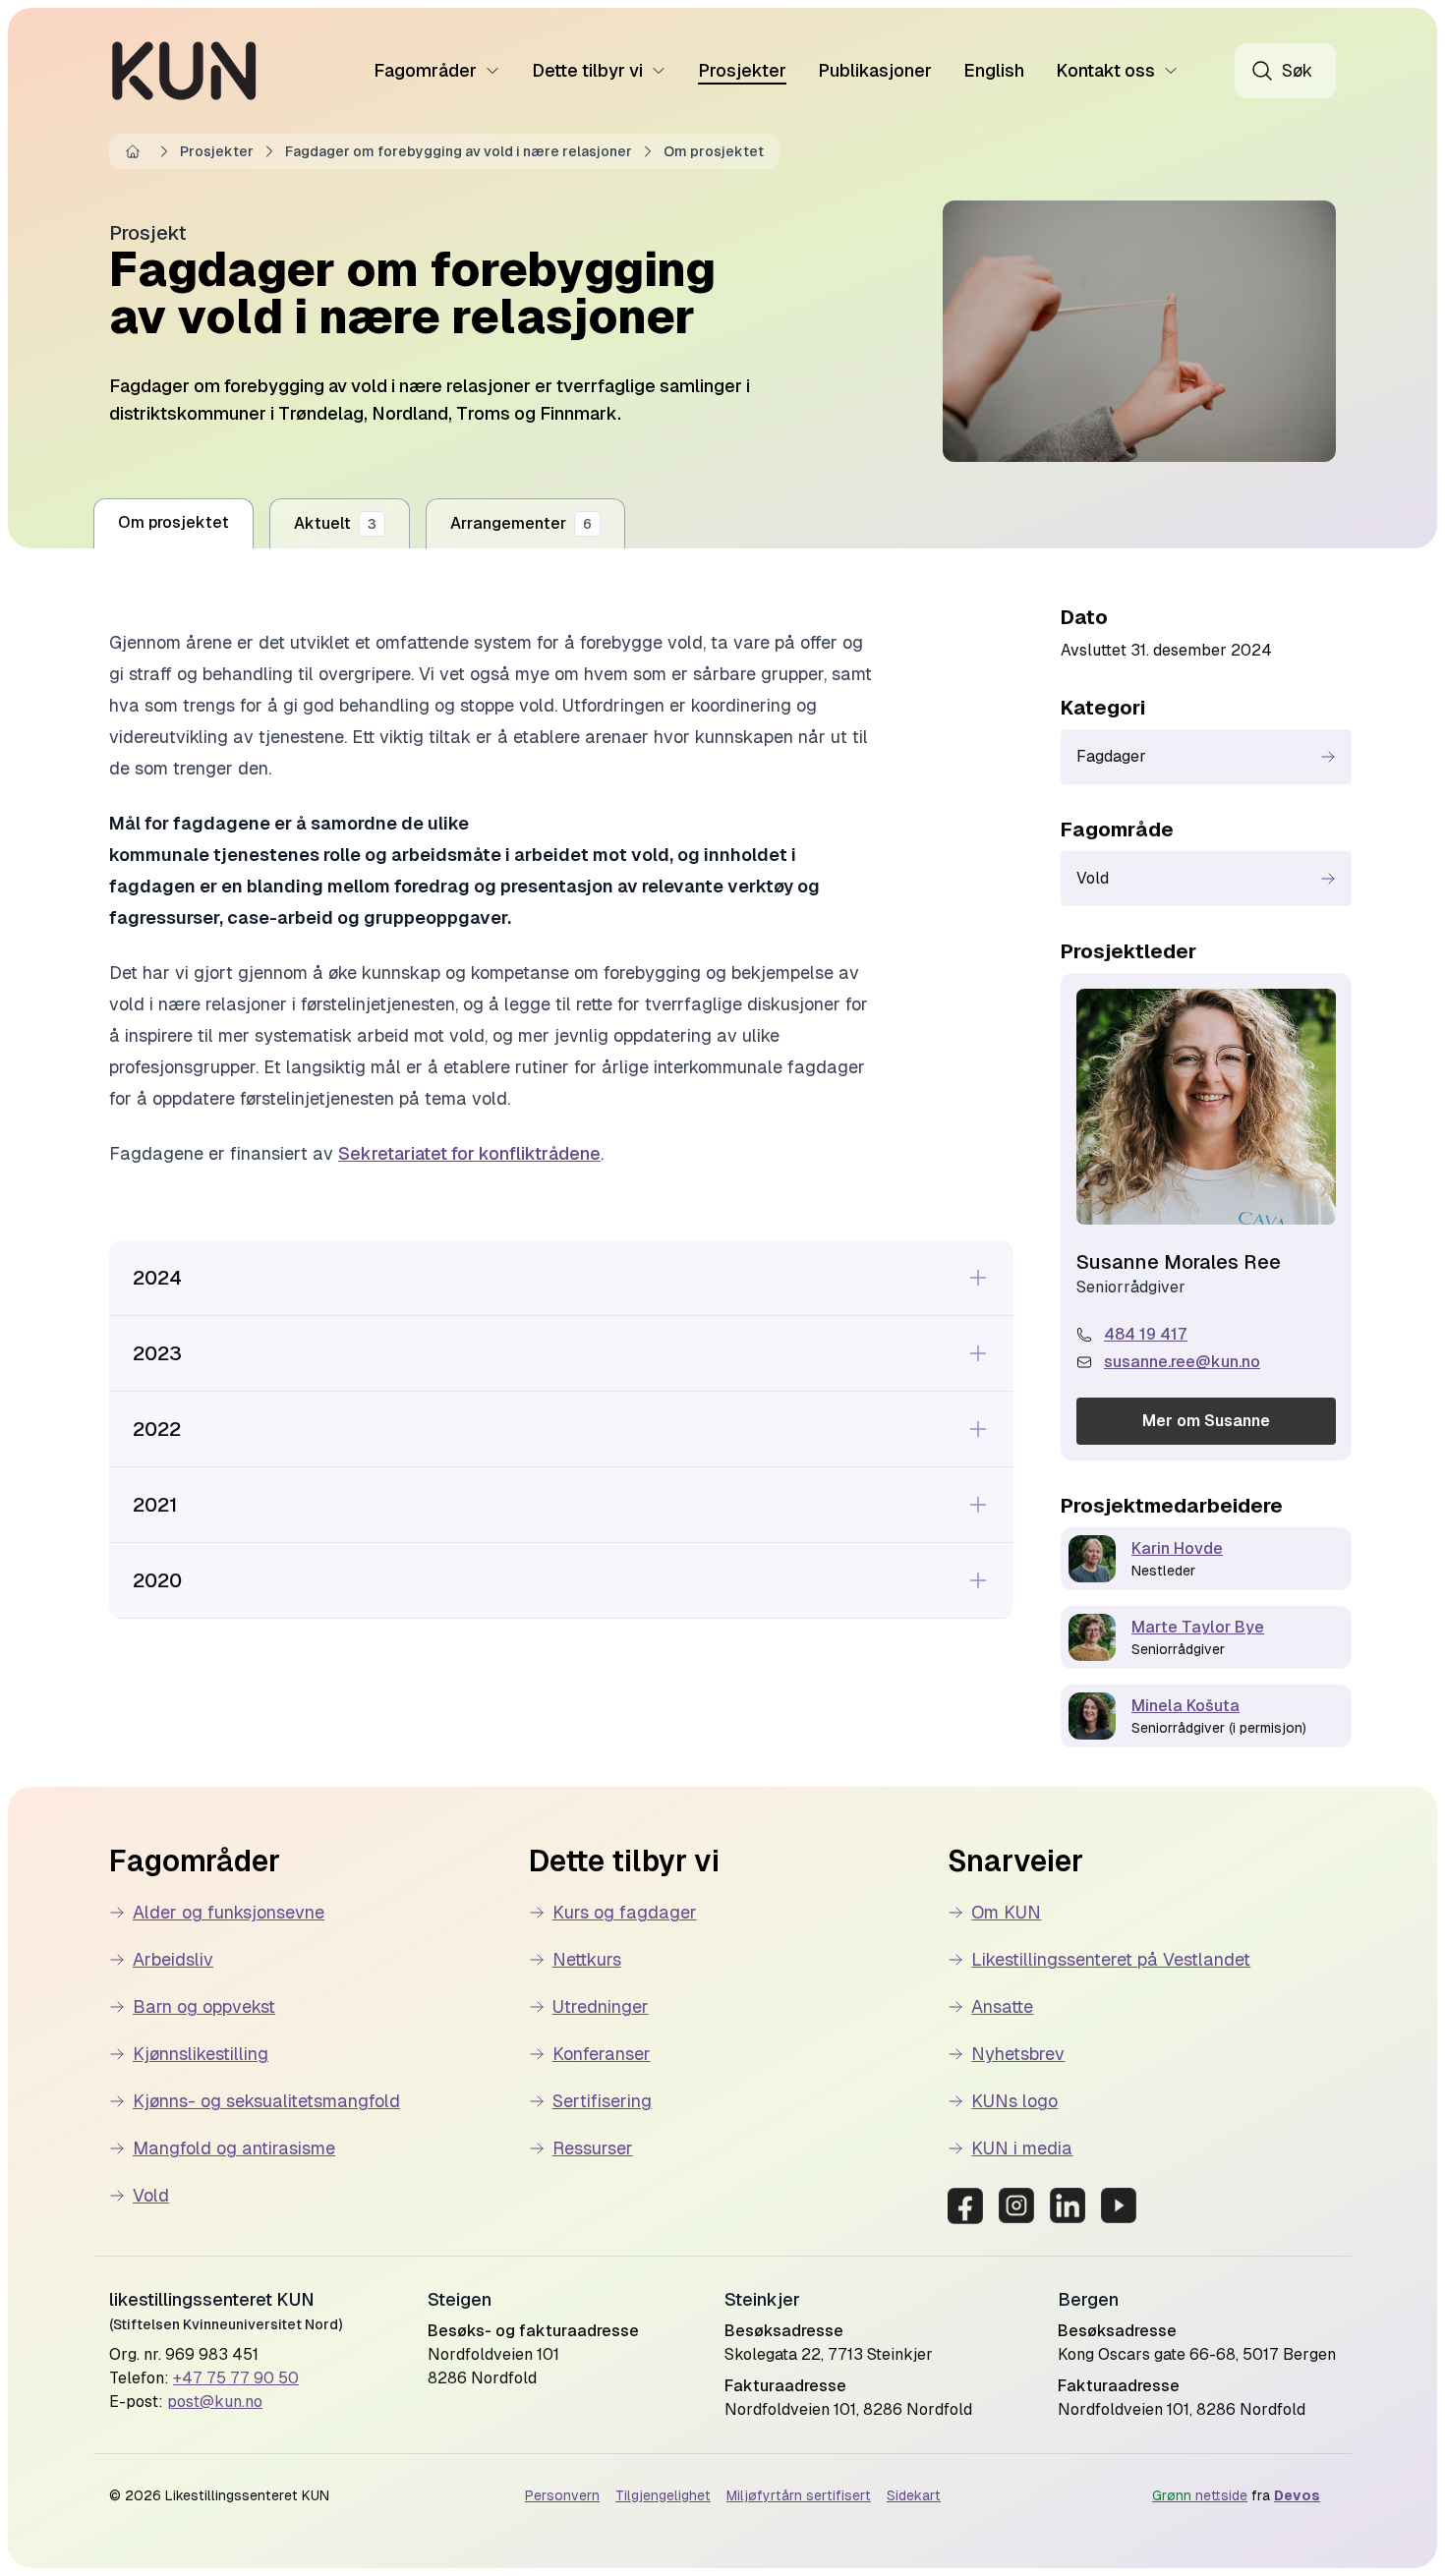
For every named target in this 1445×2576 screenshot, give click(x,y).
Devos (1297, 2495)
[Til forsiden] (184, 71)
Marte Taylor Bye (1198, 1627)
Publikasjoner (875, 70)
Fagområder (425, 70)
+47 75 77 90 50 (236, 2378)
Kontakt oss (1105, 70)
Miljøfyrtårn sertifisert (799, 2495)
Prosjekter (742, 70)
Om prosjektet (714, 151)
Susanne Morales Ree (1179, 1262)
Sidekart (914, 2495)
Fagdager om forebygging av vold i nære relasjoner (459, 151)
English (994, 70)
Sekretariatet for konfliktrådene (469, 1153)
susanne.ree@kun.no (1182, 1362)
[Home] (137, 151)
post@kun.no (215, 2402)
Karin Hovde (1177, 1548)
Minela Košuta (1185, 1706)
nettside (1200, 2495)
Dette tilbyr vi (587, 70)
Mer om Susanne (1206, 1421)
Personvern (562, 2495)
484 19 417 (1146, 1334)
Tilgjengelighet (663, 2495)
